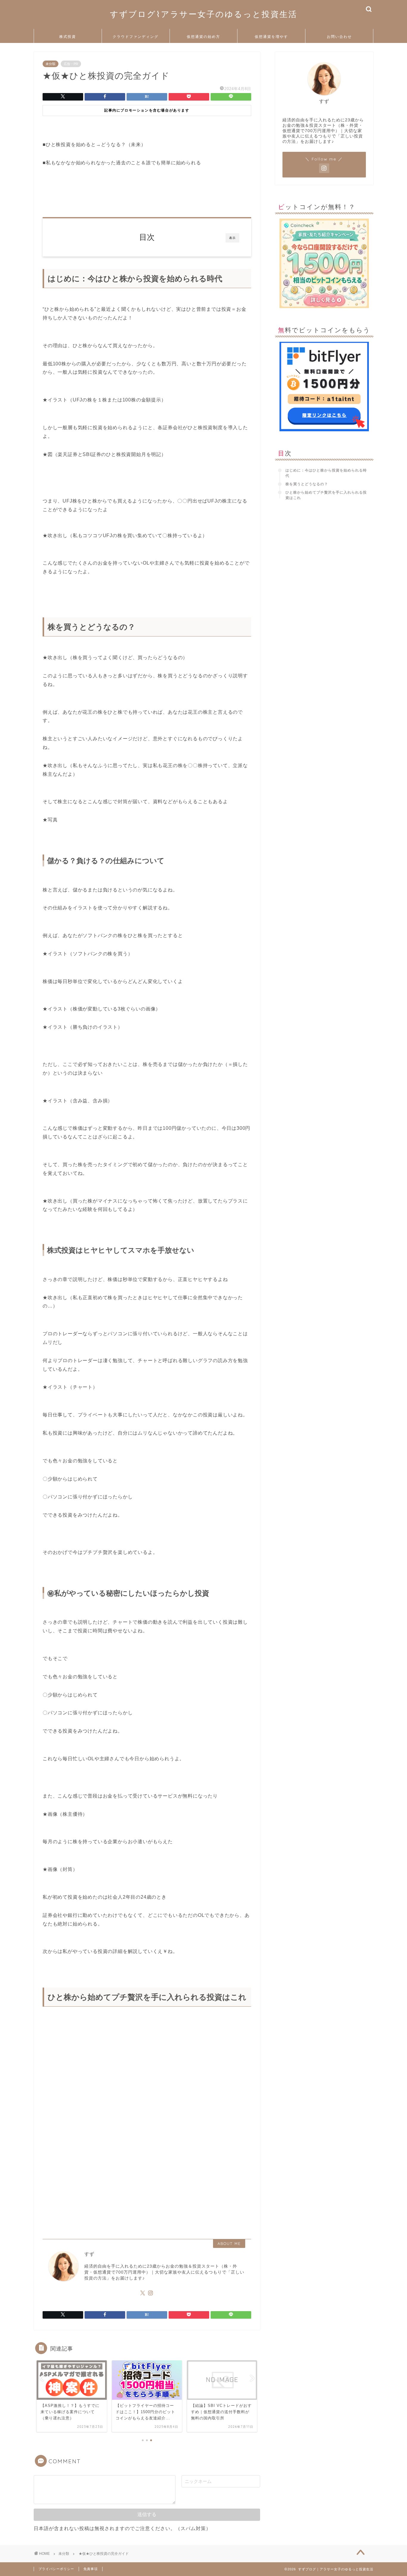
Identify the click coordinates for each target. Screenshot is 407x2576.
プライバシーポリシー (56, 2569)
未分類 (51, 64)
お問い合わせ (339, 37)
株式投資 (68, 37)
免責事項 (91, 2569)
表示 (232, 238)
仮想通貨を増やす (271, 37)
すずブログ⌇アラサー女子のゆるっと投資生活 (204, 14)
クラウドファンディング (136, 37)
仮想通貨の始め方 (203, 37)
